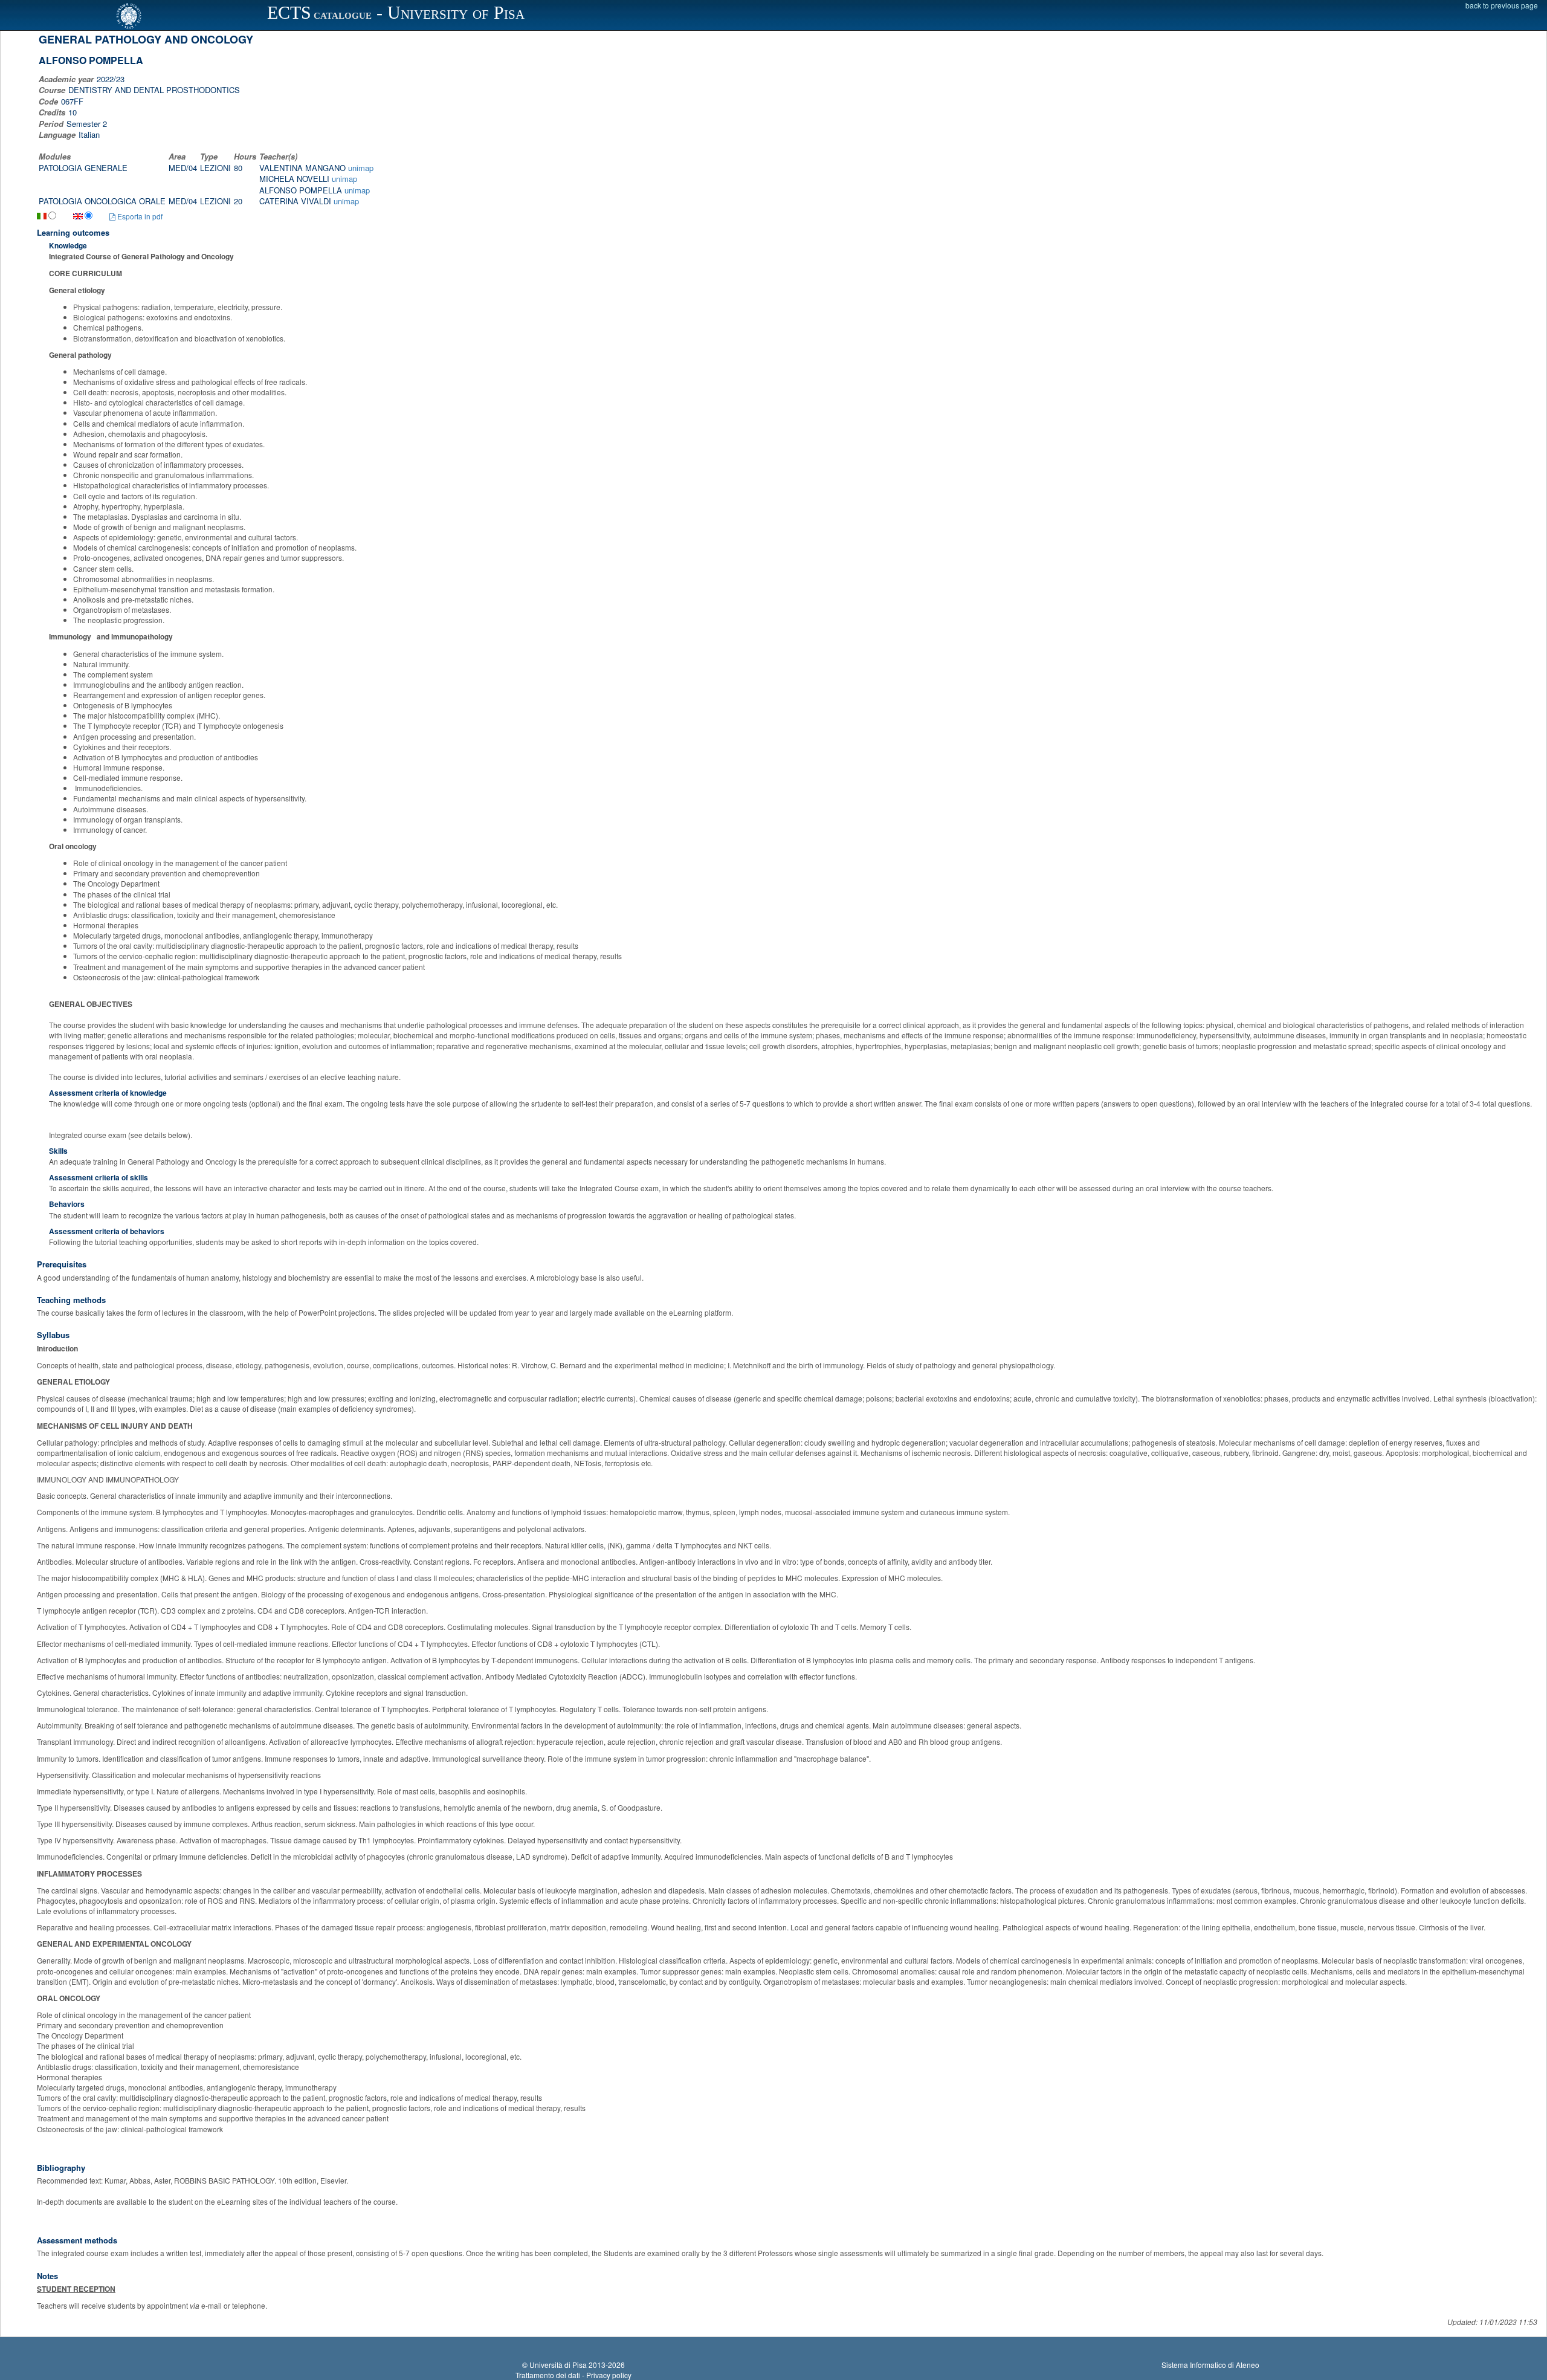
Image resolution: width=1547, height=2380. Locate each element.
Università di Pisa (558, 2365)
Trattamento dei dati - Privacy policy (573, 2375)
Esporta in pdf (139, 216)
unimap (361, 168)
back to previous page (1502, 5)
